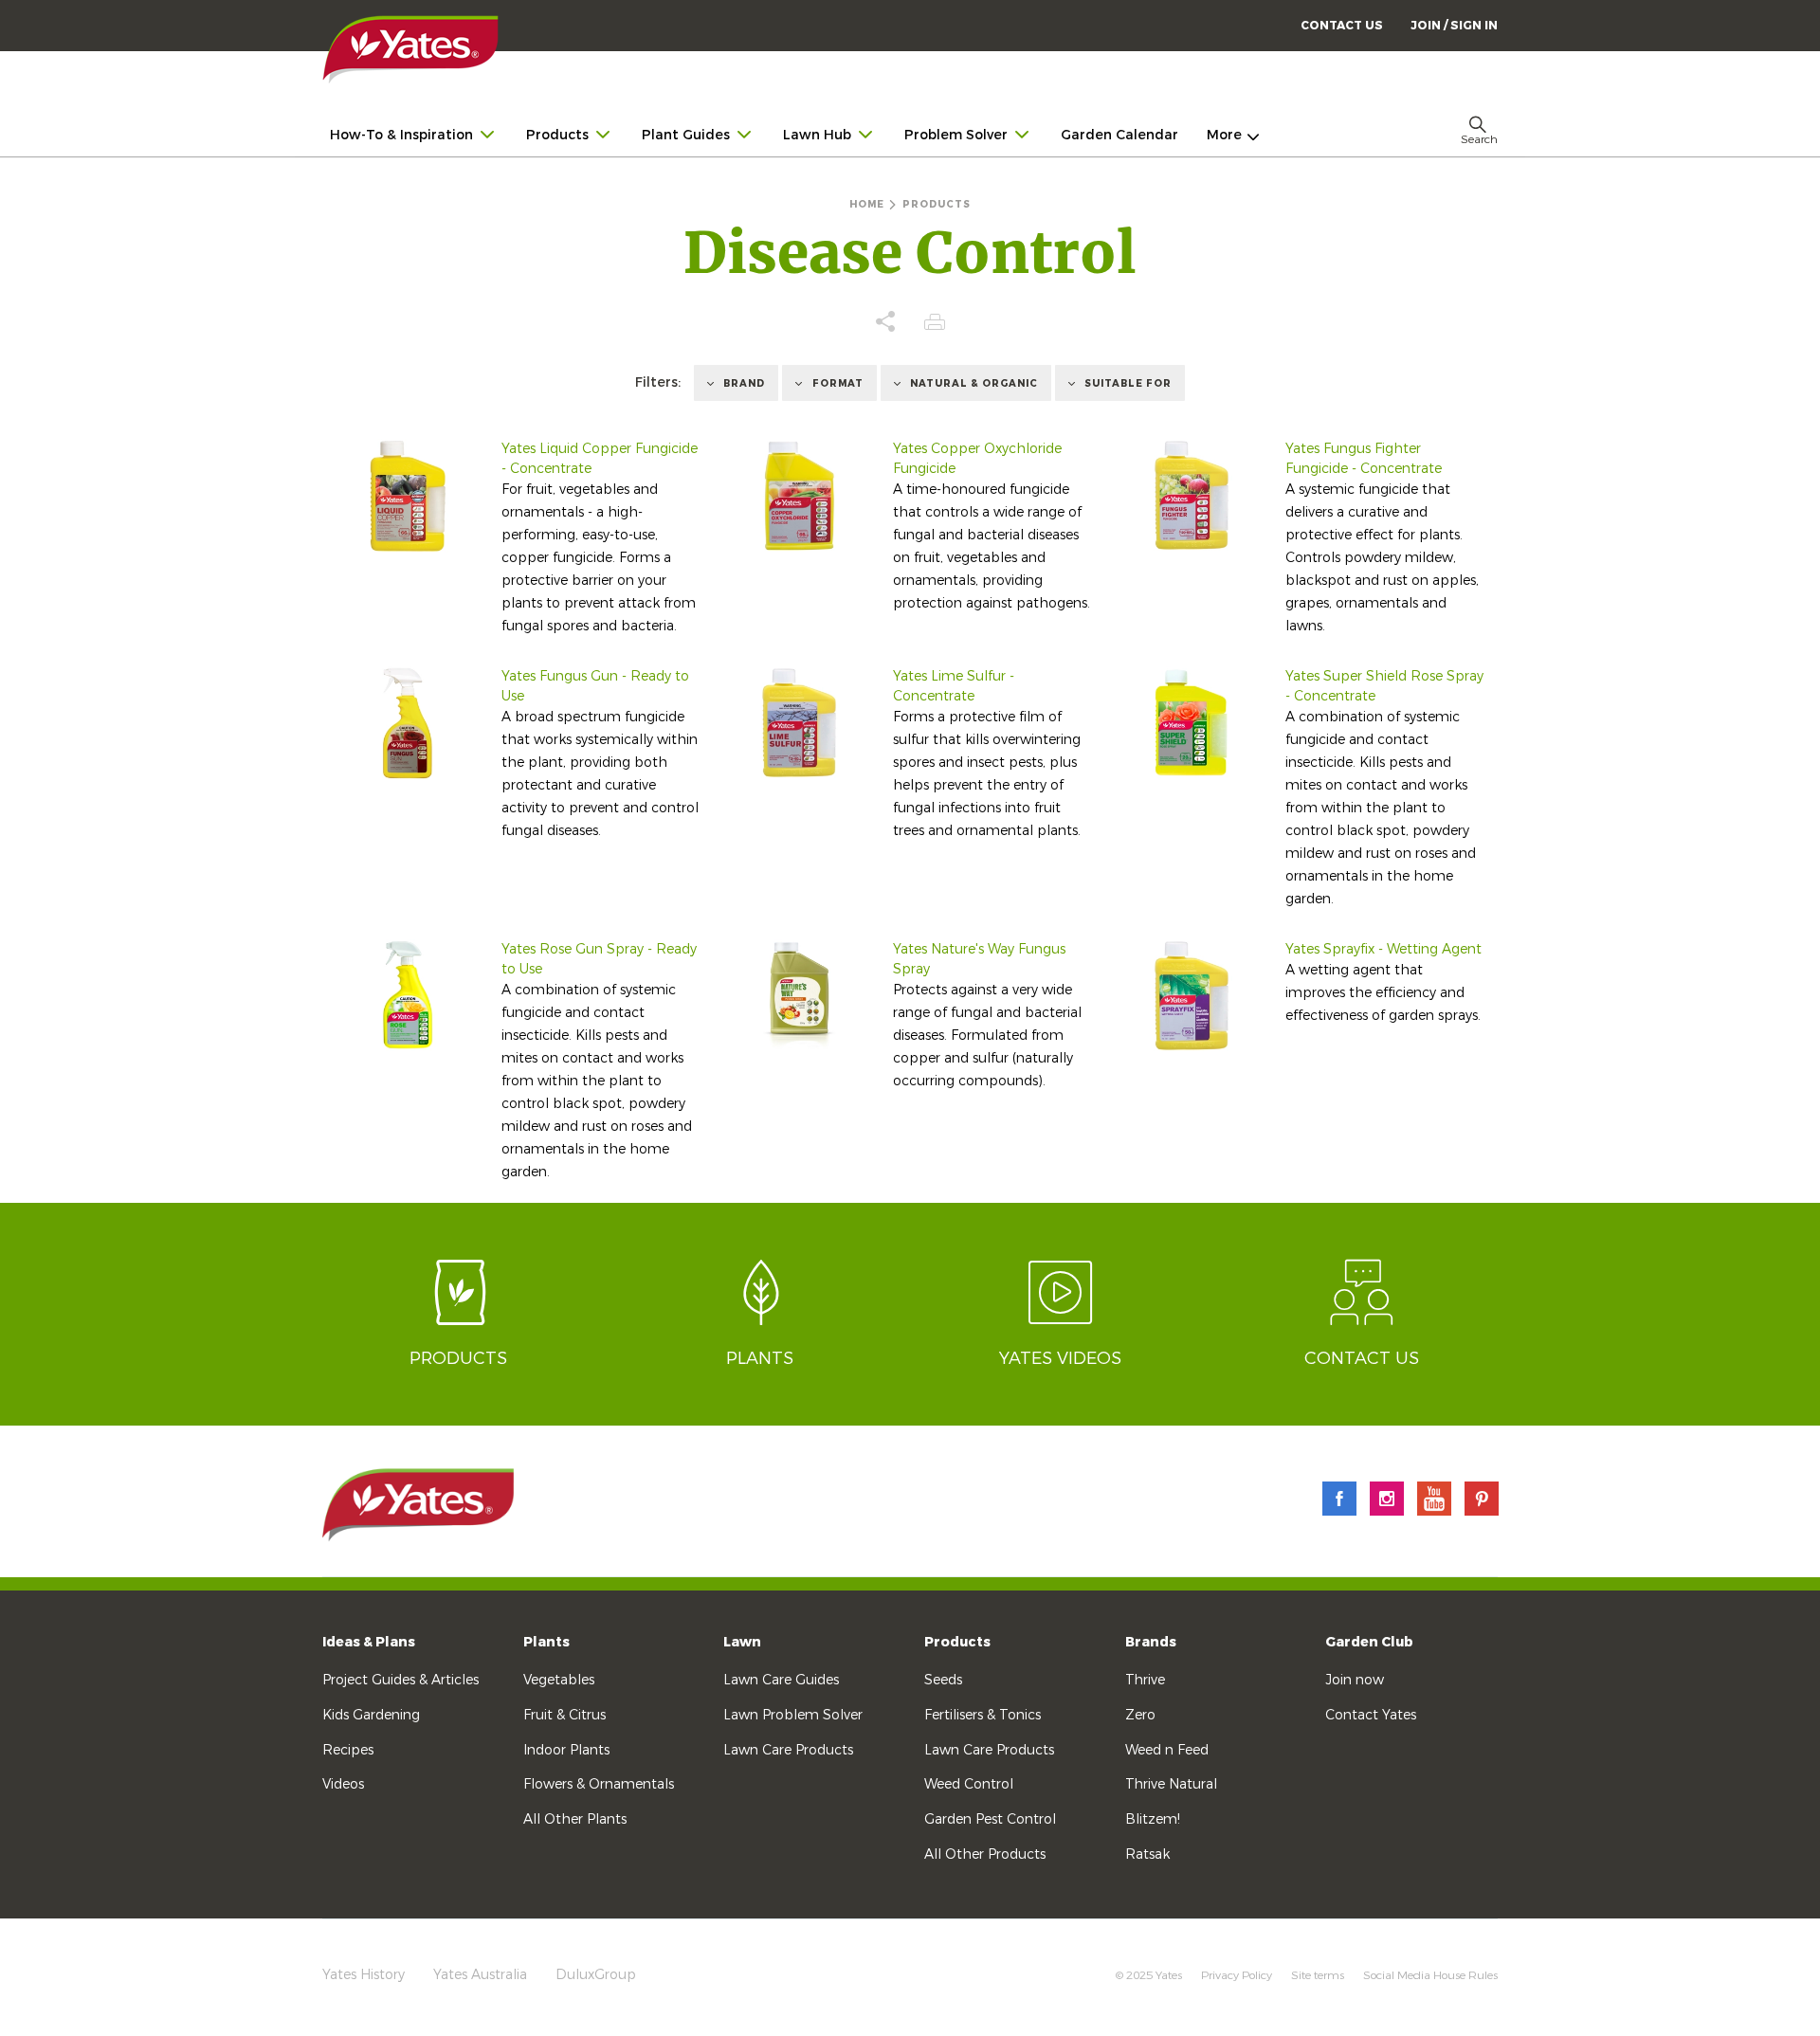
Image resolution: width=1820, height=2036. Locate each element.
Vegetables (559, 1680)
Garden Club (1369, 1642)
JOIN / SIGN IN (1454, 26)
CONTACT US (1342, 26)
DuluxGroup (596, 1975)
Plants (546, 1642)
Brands (1151, 1642)
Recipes (348, 1750)
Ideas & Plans (369, 1642)
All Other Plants (575, 1819)
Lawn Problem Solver (793, 1715)
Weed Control (969, 1784)
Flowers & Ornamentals (599, 1784)
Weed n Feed (1167, 1750)
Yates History (364, 1975)
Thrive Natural (1171, 1784)
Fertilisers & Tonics (983, 1715)
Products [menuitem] (557, 135)
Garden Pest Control (990, 1819)
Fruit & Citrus (564, 1715)
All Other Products (985, 1854)
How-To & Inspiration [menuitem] (401, 135)
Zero (1140, 1715)
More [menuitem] (1224, 135)
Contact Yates (1371, 1715)
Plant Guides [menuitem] (686, 135)
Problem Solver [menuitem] (956, 135)
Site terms (1318, 1975)
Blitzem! (1153, 1819)
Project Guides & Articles (400, 1680)
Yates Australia (480, 1975)
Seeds (943, 1680)
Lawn (742, 1642)
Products (957, 1642)
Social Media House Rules (1430, 1975)
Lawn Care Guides (781, 1680)
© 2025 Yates (1149, 1975)
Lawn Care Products (788, 1750)
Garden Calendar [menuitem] (1119, 135)
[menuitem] (1454, 25)
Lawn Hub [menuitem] (817, 135)
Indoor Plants (566, 1750)
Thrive (1145, 1680)
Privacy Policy (1237, 1975)
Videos (343, 1784)
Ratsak (1147, 1854)
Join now (1355, 1680)
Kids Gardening (371, 1715)
